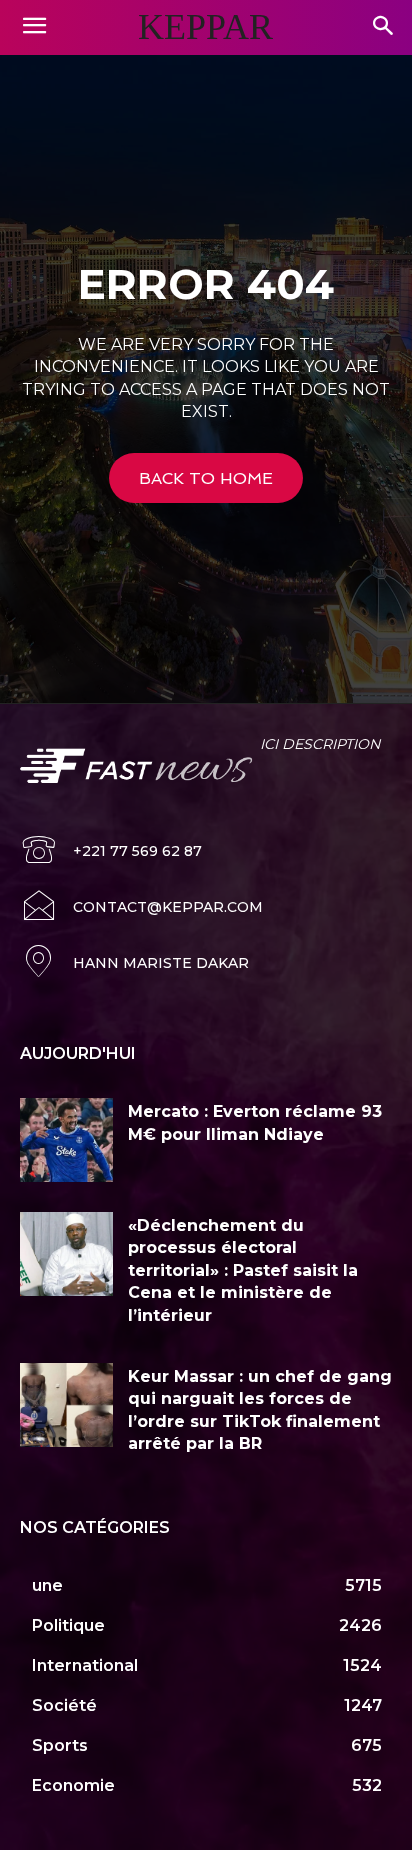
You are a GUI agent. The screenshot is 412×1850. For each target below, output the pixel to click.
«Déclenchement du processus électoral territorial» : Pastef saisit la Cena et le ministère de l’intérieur (243, 1270)
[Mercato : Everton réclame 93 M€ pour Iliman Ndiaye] (66, 1140)
